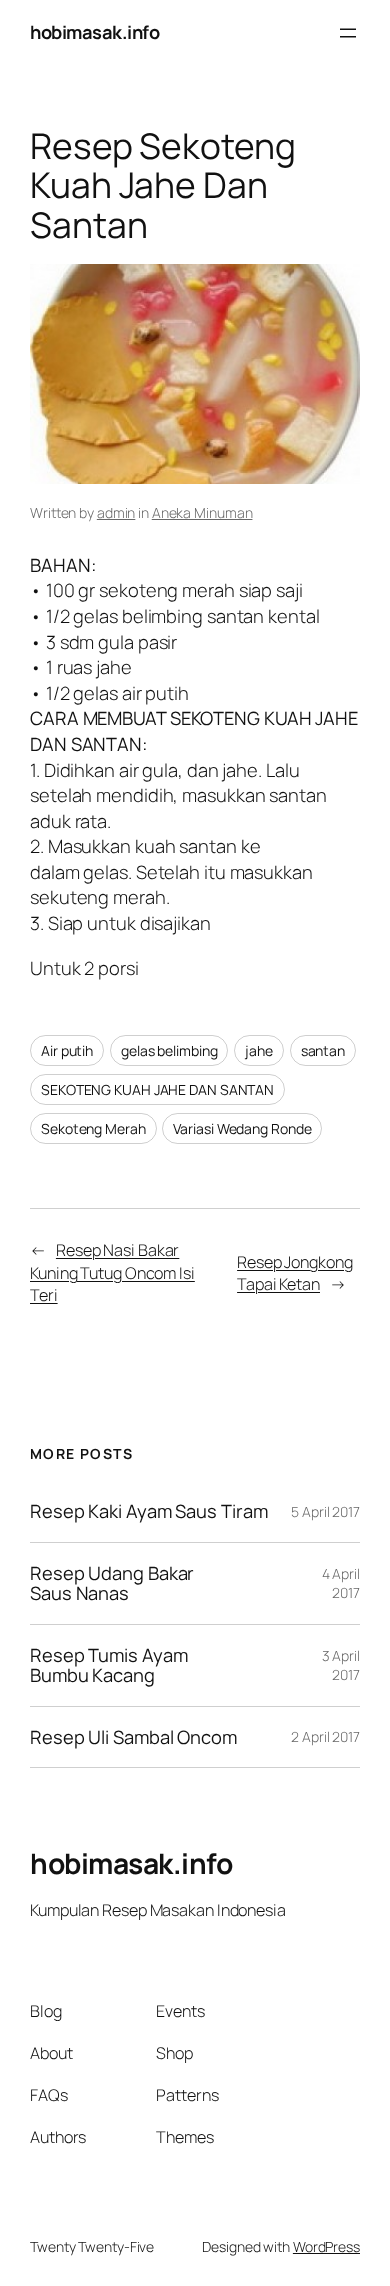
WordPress (326, 2246)
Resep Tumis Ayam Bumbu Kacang (108, 1665)
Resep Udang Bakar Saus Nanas (112, 1583)
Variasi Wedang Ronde (242, 1128)
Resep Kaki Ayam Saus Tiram (148, 1511)
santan (323, 1050)
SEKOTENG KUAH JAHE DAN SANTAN (157, 1089)
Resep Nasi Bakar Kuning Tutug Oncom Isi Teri (112, 1272)
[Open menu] (348, 33)
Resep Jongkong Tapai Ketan (295, 1273)
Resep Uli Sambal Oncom (133, 1737)
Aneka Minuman (202, 512)
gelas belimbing (169, 1050)
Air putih (67, 1050)
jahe (259, 1050)
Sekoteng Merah (93, 1128)
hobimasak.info (94, 32)
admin (116, 512)
